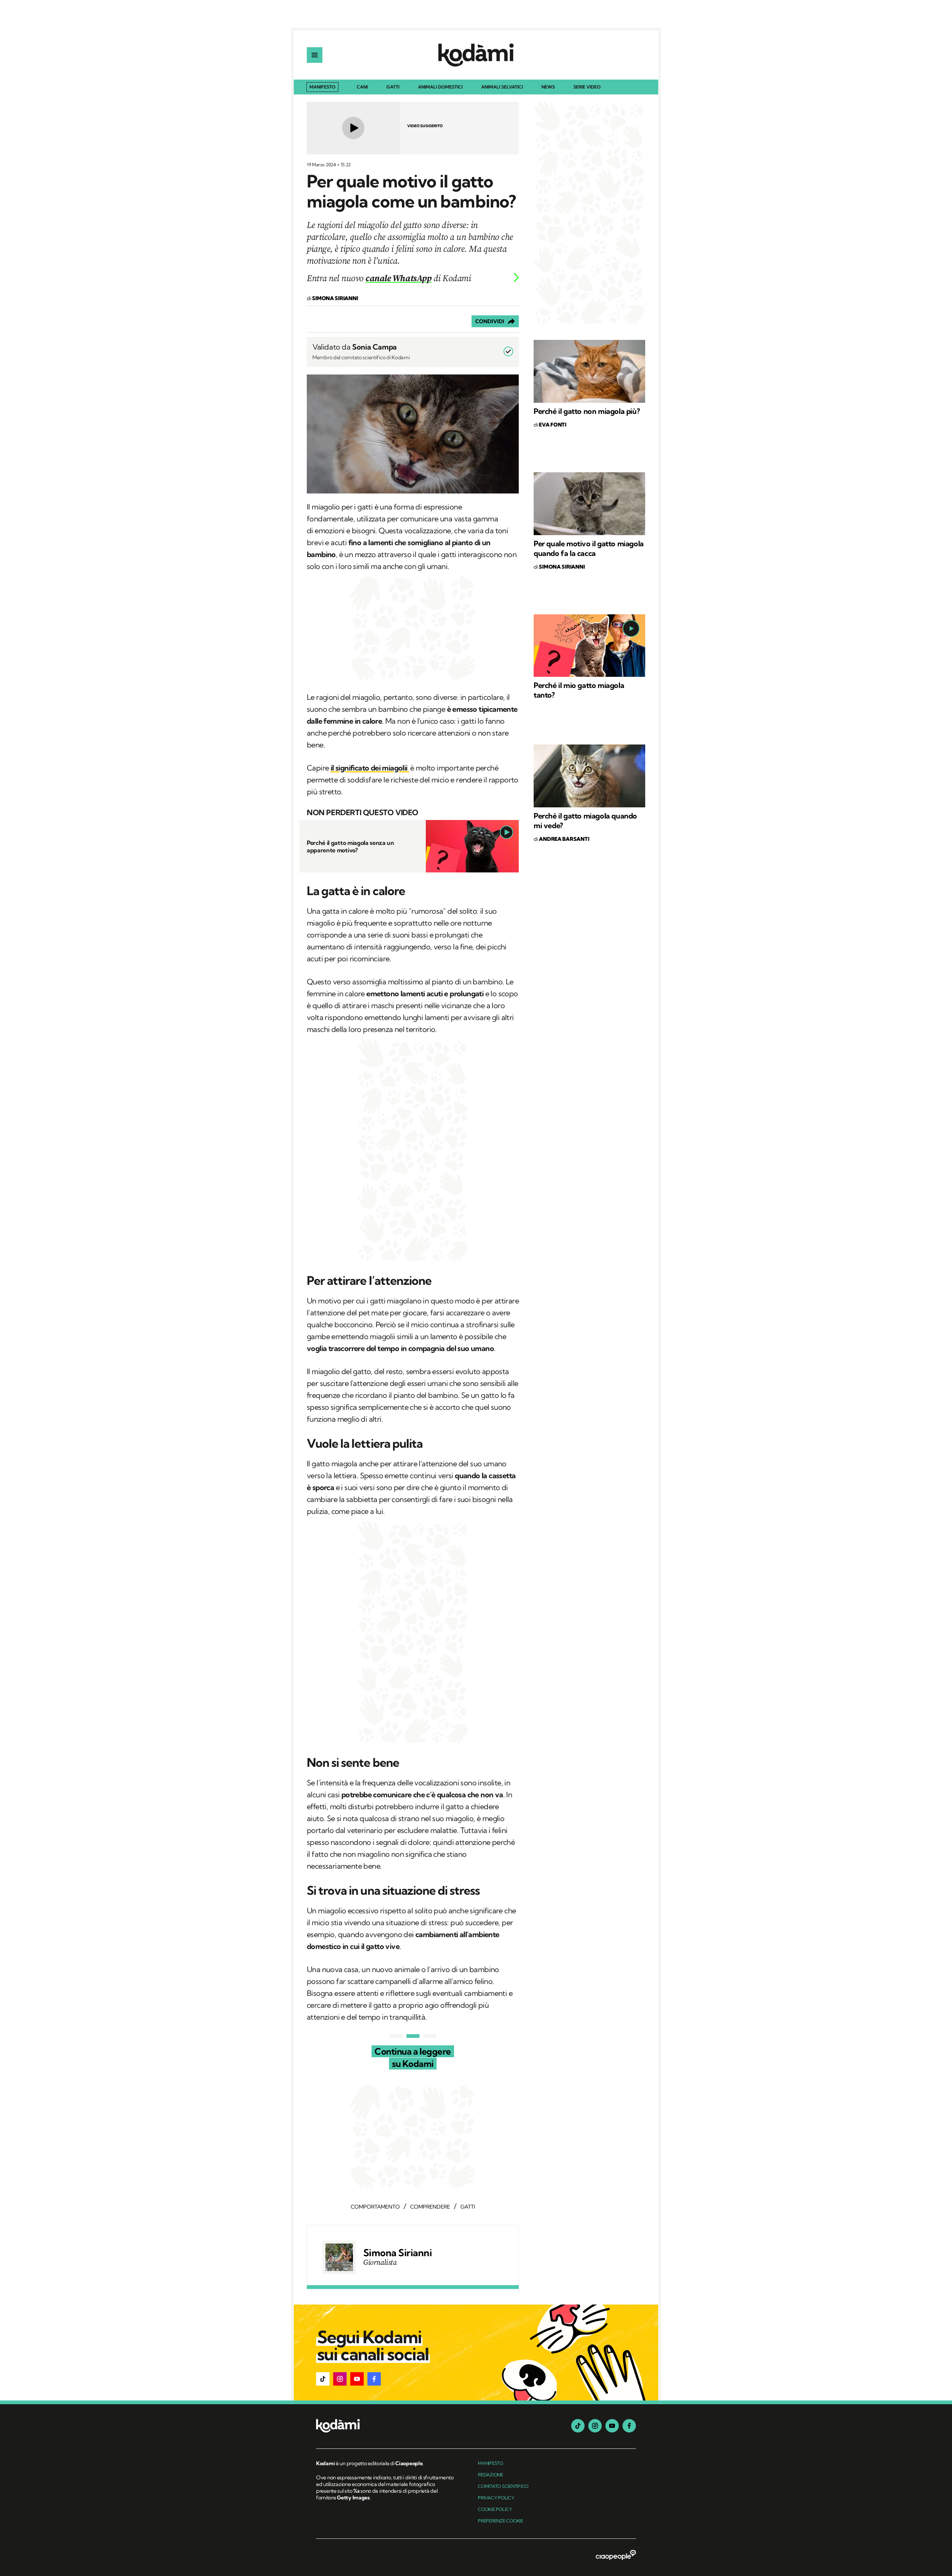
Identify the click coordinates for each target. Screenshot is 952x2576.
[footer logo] (386, 2426)
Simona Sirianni (398, 2253)
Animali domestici (440, 87)
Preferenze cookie (501, 2521)
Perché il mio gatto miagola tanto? (579, 690)
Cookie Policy (495, 2509)
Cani (362, 87)
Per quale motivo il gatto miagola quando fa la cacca (589, 548)
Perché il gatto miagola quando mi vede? (585, 821)
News (548, 87)
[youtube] (612, 2426)
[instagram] (595, 2426)
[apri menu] (315, 55)
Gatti (393, 87)
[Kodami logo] (476, 55)
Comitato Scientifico (503, 2486)
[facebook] (629, 2426)
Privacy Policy (496, 2498)
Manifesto (322, 87)
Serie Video (587, 87)
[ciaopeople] (616, 2556)
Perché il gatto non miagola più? (587, 411)
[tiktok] (578, 2426)
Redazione (491, 2475)
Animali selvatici (502, 87)
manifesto (491, 2463)
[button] (323, 2379)
